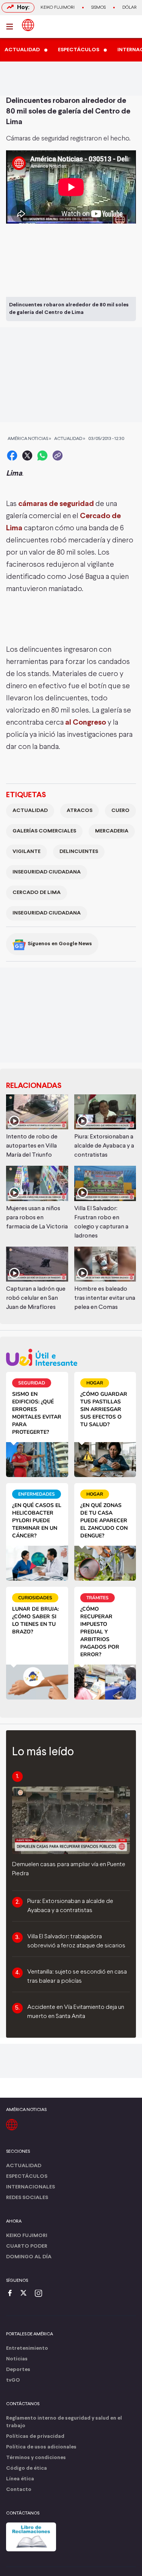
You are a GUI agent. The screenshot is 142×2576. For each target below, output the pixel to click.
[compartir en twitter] (27, 456)
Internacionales (30, 2187)
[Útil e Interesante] (71, 1357)
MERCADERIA (112, 831)
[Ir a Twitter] (26, 2294)
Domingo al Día (29, 2257)
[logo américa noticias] (28, 25)
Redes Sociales (27, 2198)
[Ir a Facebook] (12, 2294)
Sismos (98, 8)
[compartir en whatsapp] (42, 456)
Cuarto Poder (27, 2246)
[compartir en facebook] (12, 456)
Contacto (19, 2490)
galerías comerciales (44, 831)
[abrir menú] (12, 27)
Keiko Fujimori (58, 8)
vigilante (27, 852)
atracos (80, 811)
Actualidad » (70, 439)
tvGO (13, 2380)
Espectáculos (27, 2176)
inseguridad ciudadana (47, 872)
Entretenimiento (27, 2348)
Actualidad (30, 811)
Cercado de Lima (37, 893)
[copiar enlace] (58, 456)
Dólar (130, 8)
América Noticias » (29, 439)
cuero (120, 811)
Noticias (17, 2359)
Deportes (18, 2370)
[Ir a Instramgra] (41, 2294)
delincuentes (79, 852)
